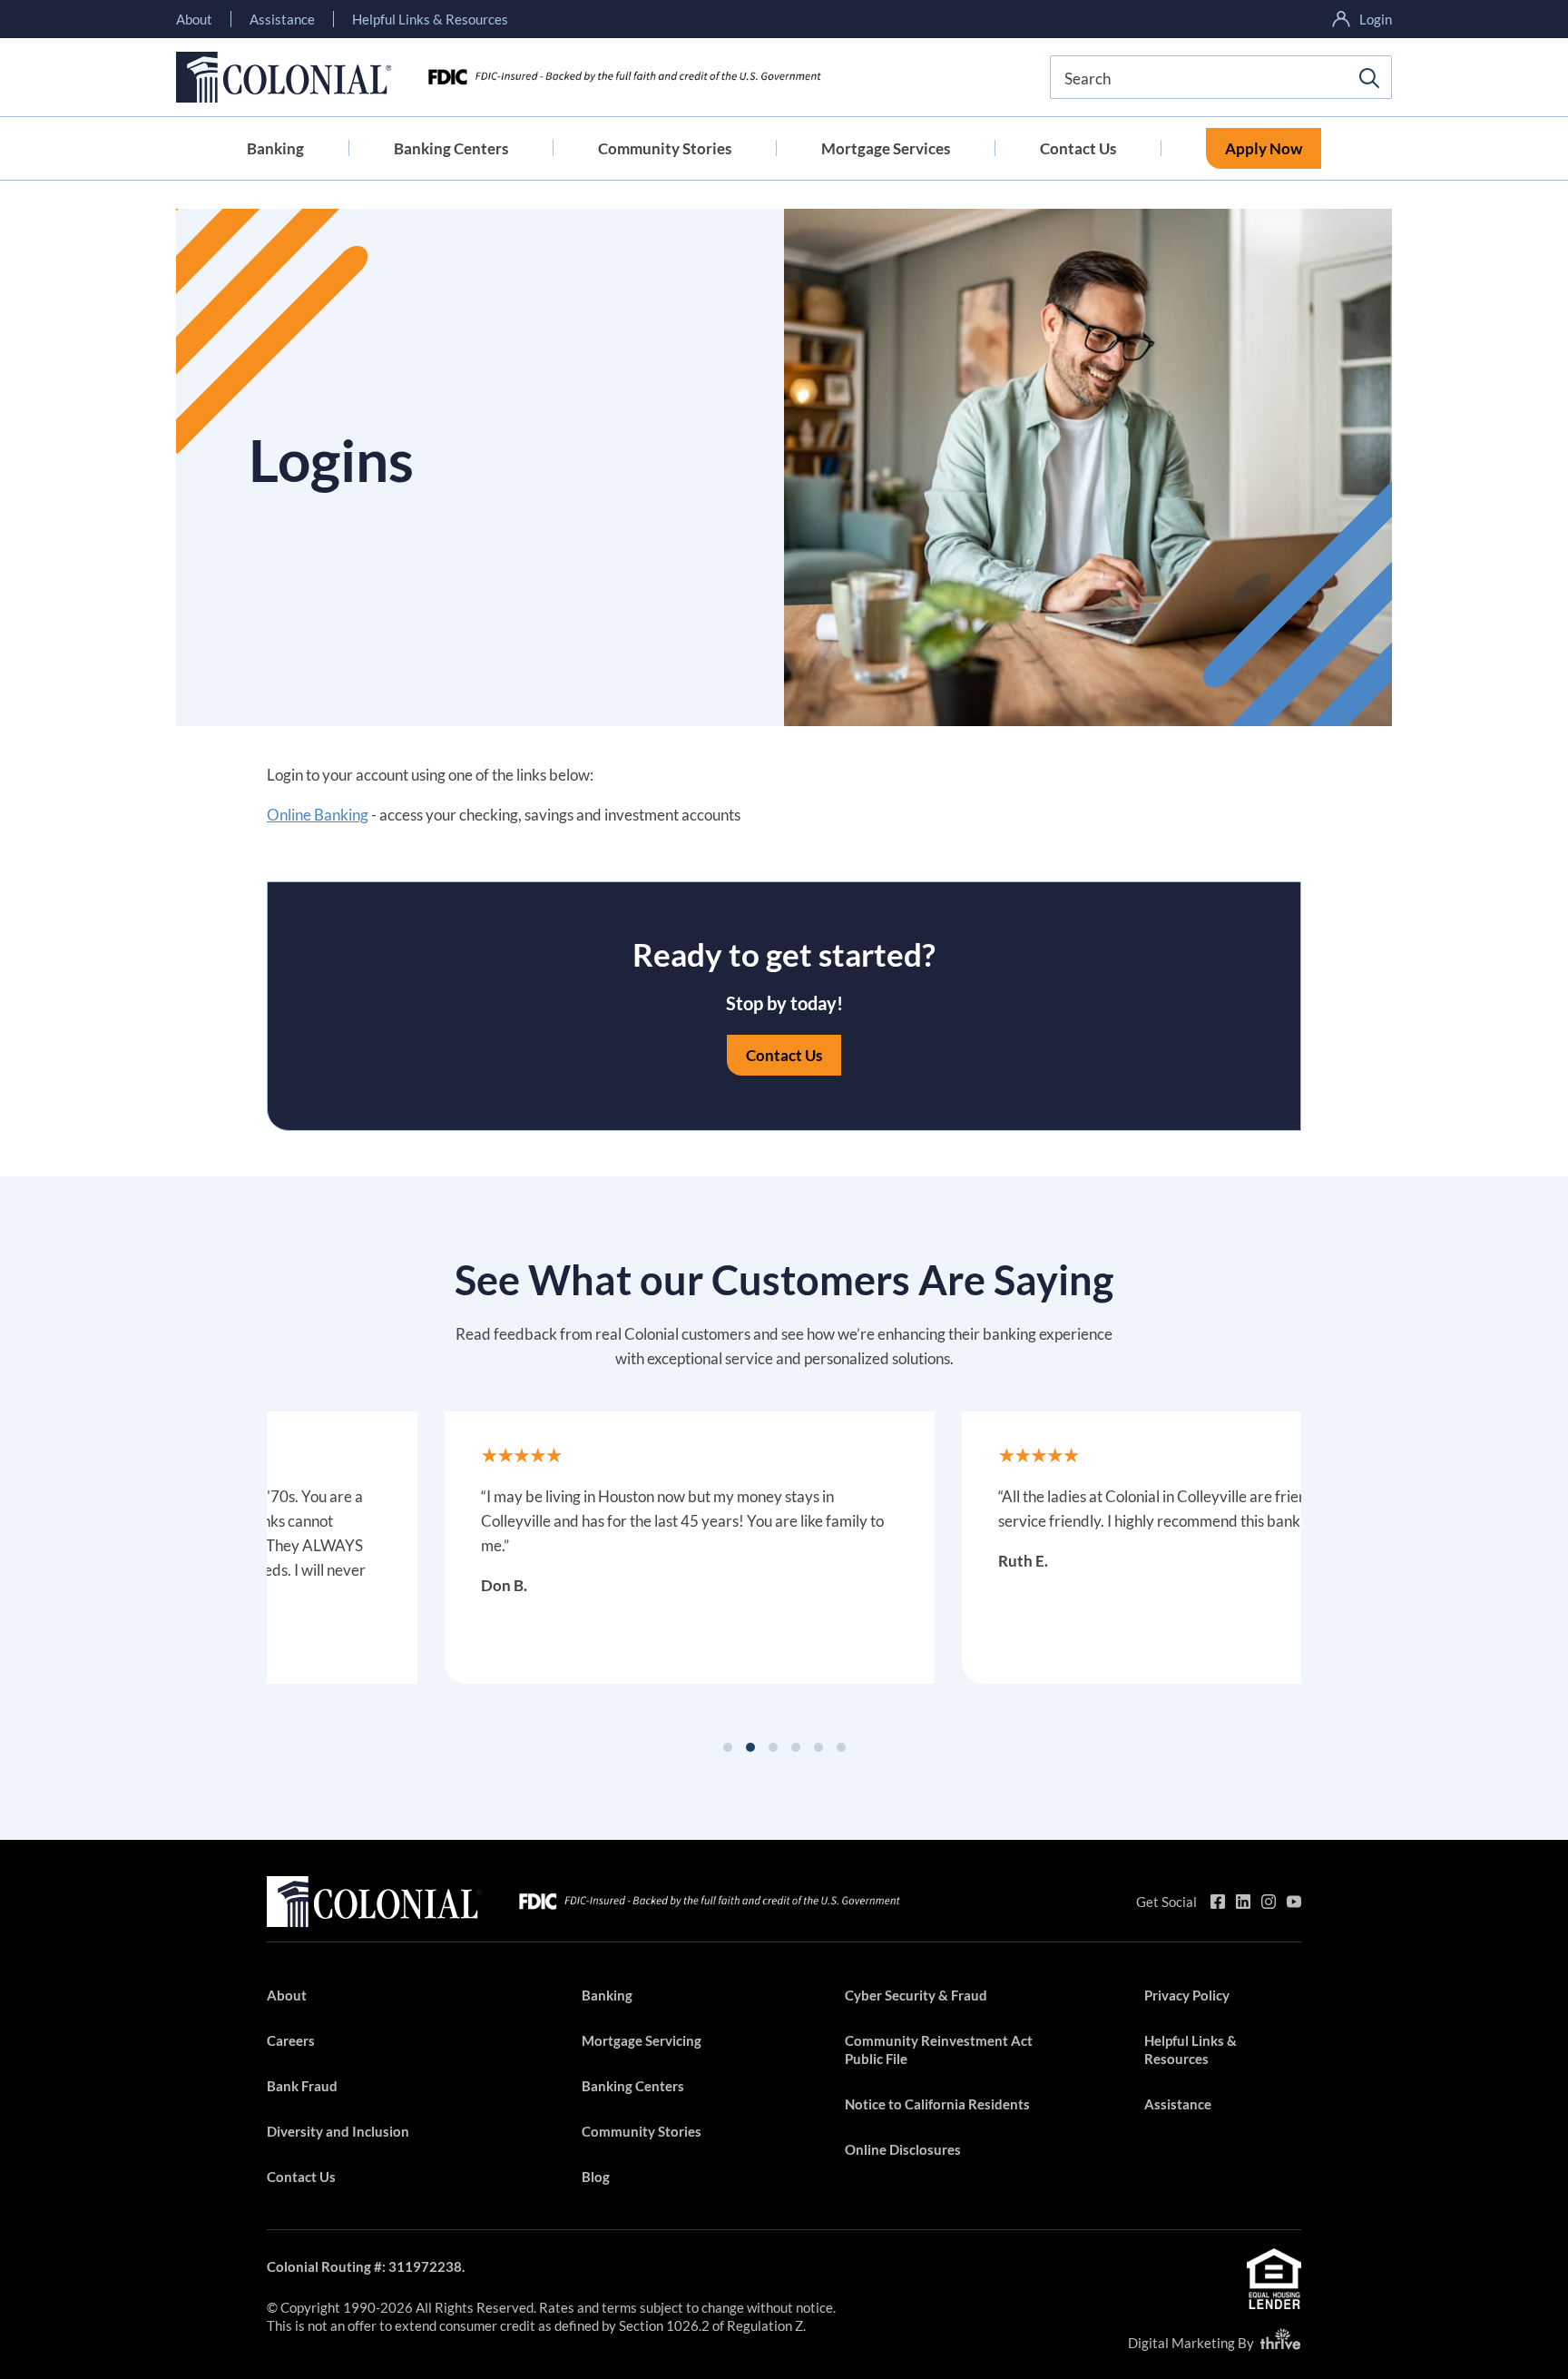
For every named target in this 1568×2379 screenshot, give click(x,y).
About (194, 19)
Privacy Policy (1187, 1995)
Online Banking (318, 815)
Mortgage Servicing (642, 2040)
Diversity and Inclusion (338, 2131)
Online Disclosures (903, 2149)
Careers (291, 2040)
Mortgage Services (886, 148)
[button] (728, 1747)
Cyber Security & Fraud (916, 1995)
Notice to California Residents (937, 2104)
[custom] (1218, 1902)
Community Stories (665, 148)
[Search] (1369, 78)
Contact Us (1078, 148)
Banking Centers (451, 148)
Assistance (282, 19)
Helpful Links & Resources (430, 19)
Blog (596, 2177)
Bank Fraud (302, 2086)
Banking (275, 148)
